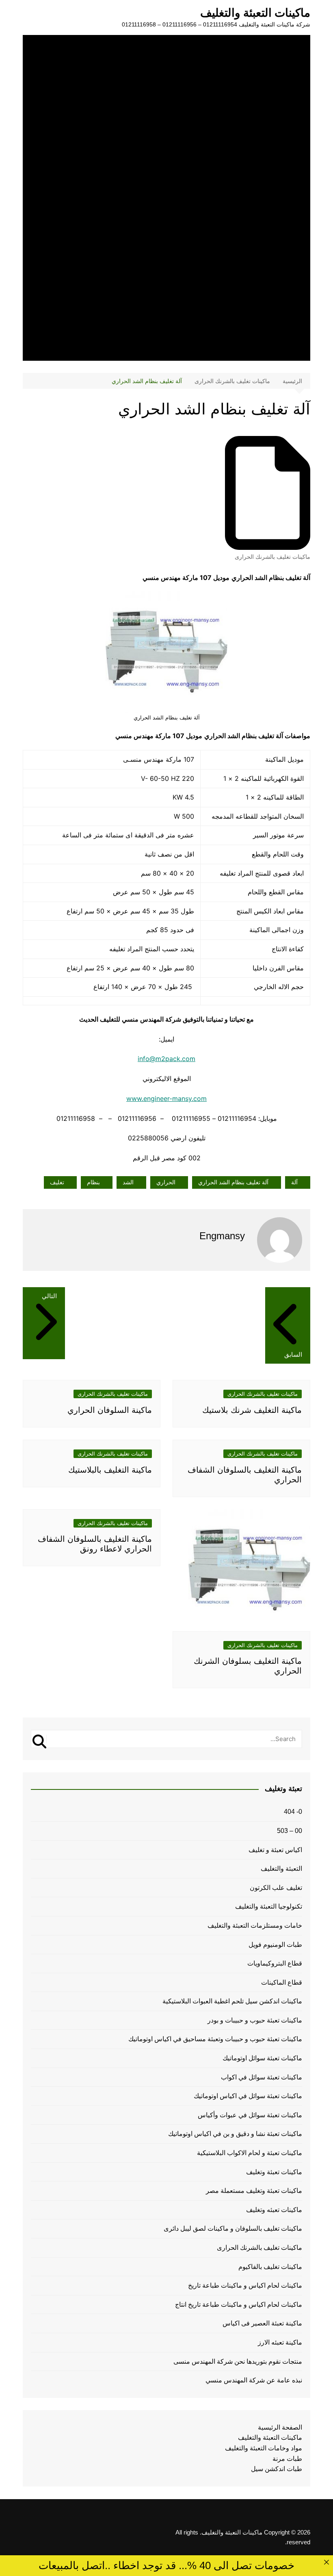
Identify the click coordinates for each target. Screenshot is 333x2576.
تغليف (57, 1182)
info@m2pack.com (166, 1059)
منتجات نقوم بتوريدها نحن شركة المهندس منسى (238, 2361)
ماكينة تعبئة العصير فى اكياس (262, 2323)
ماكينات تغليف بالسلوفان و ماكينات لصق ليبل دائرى (233, 2228)
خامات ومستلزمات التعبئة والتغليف (255, 1925)
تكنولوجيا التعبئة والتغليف (269, 1906)
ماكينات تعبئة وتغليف (274, 2172)
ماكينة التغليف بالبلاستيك (110, 1470)
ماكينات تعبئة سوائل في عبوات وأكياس (250, 2115)
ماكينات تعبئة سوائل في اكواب (262, 2077)
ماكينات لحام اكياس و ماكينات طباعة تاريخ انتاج (239, 2305)
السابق (293, 1354)
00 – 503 (290, 1831)
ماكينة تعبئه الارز (280, 2342)
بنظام (93, 1182)
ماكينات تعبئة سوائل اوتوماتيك (262, 2058)
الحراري (166, 1182)
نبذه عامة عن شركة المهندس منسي (254, 2380)
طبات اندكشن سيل (277, 2469)
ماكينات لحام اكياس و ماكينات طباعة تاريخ (245, 2285)
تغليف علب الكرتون (276, 1888)
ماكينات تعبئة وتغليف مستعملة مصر (254, 2191)
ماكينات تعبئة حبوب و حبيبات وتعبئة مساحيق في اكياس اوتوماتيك (215, 2039)
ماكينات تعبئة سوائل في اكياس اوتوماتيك (248, 2096)
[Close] (326, 2562)
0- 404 (293, 1812)
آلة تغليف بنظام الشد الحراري (233, 1182)
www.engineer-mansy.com (166, 1098)
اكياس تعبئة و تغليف (275, 1850)
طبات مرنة (287, 2459)
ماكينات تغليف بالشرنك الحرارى (272, 557)
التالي (49, 1296)
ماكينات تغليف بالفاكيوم (270, 2267)
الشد (128, 1182)
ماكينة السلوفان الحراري (110, 1410)
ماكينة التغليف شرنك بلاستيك (252, 1410)
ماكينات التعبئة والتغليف (255, 13)
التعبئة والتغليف (281, 1869)
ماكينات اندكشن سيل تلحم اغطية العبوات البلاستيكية (232, 2001)
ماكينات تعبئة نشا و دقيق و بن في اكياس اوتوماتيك (235, 2134)
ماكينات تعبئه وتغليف (274, 2210)
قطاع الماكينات (282, 1982)
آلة (294, 1182)
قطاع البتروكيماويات (275, 1963)
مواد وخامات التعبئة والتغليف (264, 2448)
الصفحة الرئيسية (280, 2427)
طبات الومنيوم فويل (275, 1945)
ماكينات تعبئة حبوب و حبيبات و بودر (255, 2020)
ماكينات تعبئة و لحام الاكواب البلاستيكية (250, 2153)
